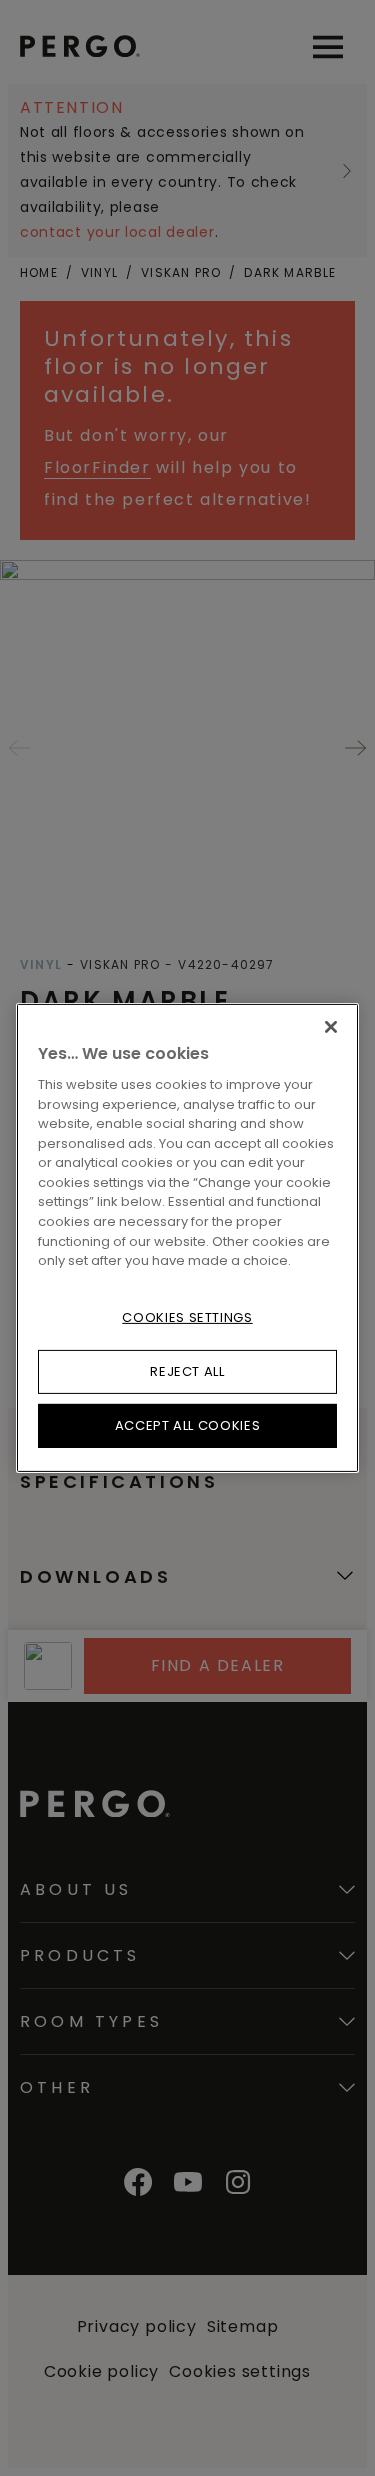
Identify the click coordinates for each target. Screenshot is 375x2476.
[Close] (331, 1027)
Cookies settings (187, 1316)
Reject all (187, 1371)
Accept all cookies (188, 1425)
